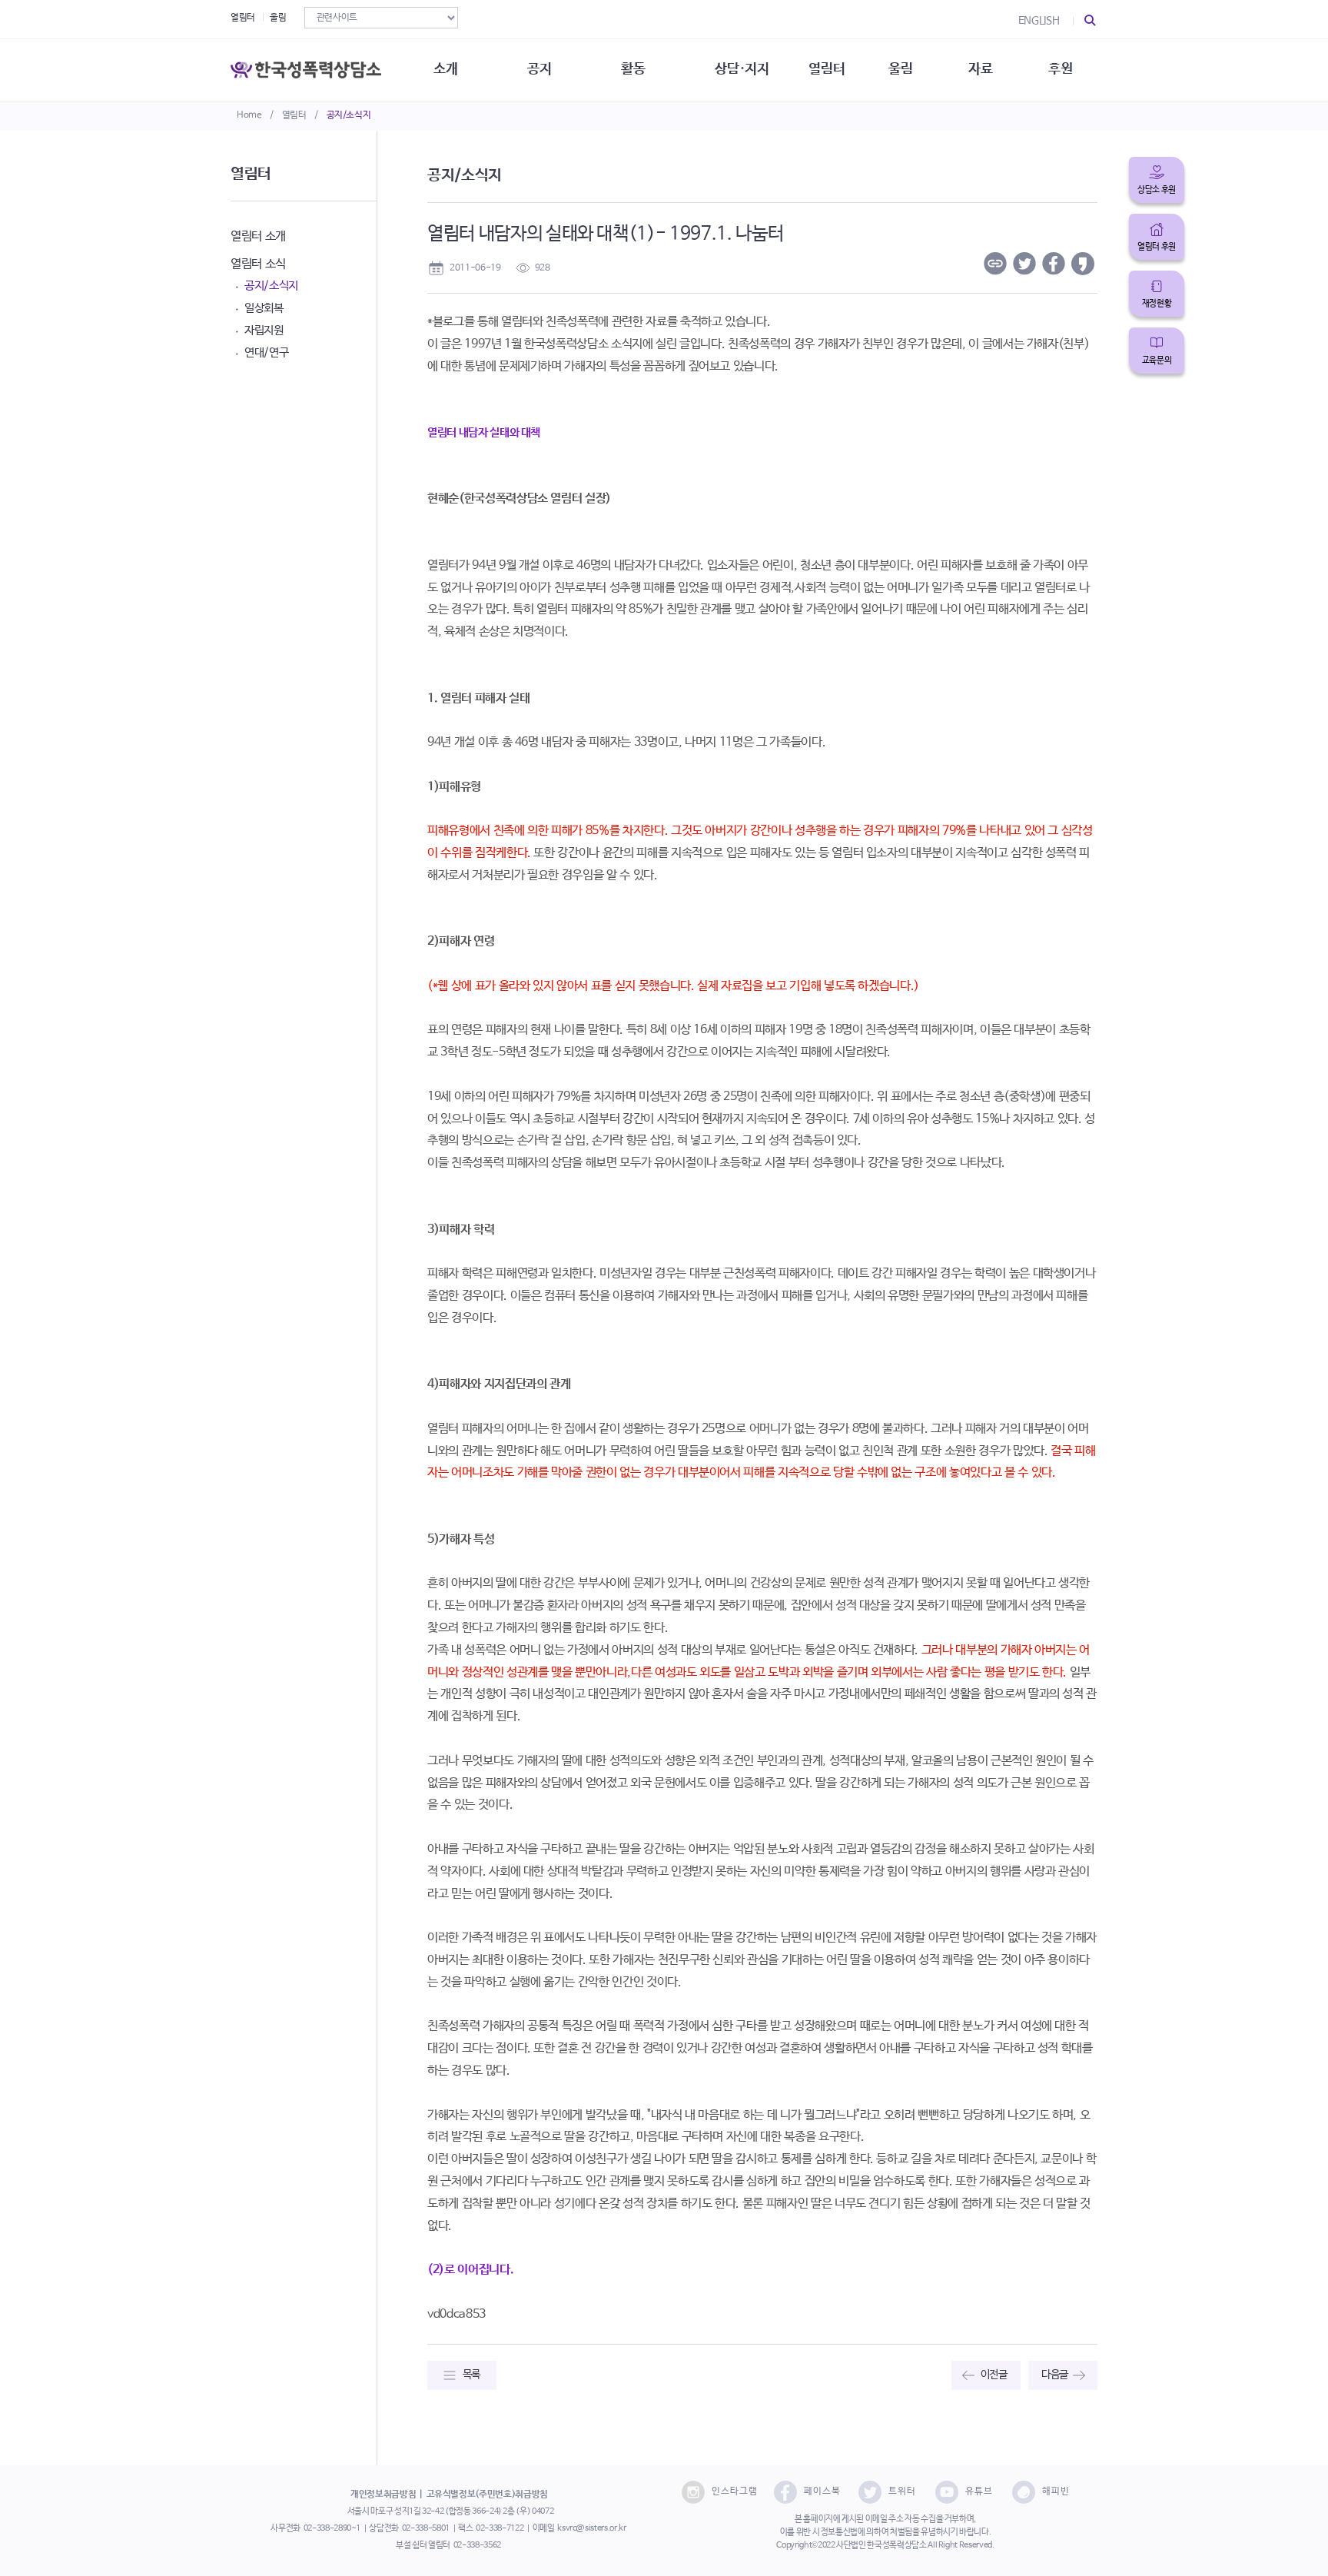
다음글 (1055, 2375)
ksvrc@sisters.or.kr (591, 2528)
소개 (445, 69)
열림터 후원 (1157, 247)
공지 (539, 69)
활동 (633, 69)
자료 (980, 69)
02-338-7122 (500, 2528)
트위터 (902, 2491)
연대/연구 (266, 352)
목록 (471, 2375)
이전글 (994, 2375)
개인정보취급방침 (383, 2495)
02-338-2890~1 (332, 2528)
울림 (278, 18)
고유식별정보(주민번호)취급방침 (487, 2495)
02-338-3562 (477, 2545)
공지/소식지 (349, 115)
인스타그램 (735, 2491)
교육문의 (1157, 361)
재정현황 (1157, 304)
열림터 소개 (258, 236)
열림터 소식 (258, 264)
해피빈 (1056, 2491)
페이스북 (822, 2491)
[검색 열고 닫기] (1091, 21)
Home (249, 115)
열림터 (294, 115)
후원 (1060, 69)
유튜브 (979, 2491)
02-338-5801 (426, 2528)
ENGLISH (1039, 21)
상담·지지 (742, 69)
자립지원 (264, 330)
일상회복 (264, 308)
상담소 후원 (1157, 190)
